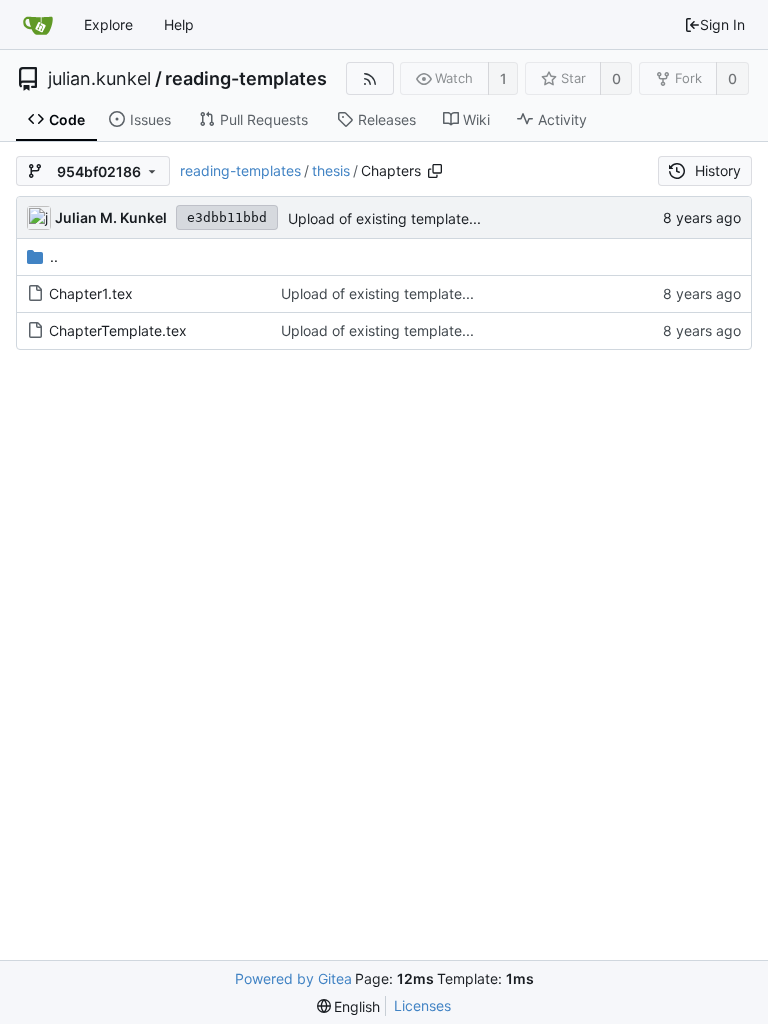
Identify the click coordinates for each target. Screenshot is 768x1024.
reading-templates (246, 79)
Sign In (722, 24)
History (718, 170)
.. (54, 256)
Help (179, 24)
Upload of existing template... (384, 218)
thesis (331, 170)
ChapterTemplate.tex (118, 330)
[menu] (349, 1006)
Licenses (422, 1005)
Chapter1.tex (91, 293)
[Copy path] (435, 171)
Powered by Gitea (293, 978)
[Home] (38, 25)
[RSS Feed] (369, 78)
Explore (108, 24)
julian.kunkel (99, 79)
